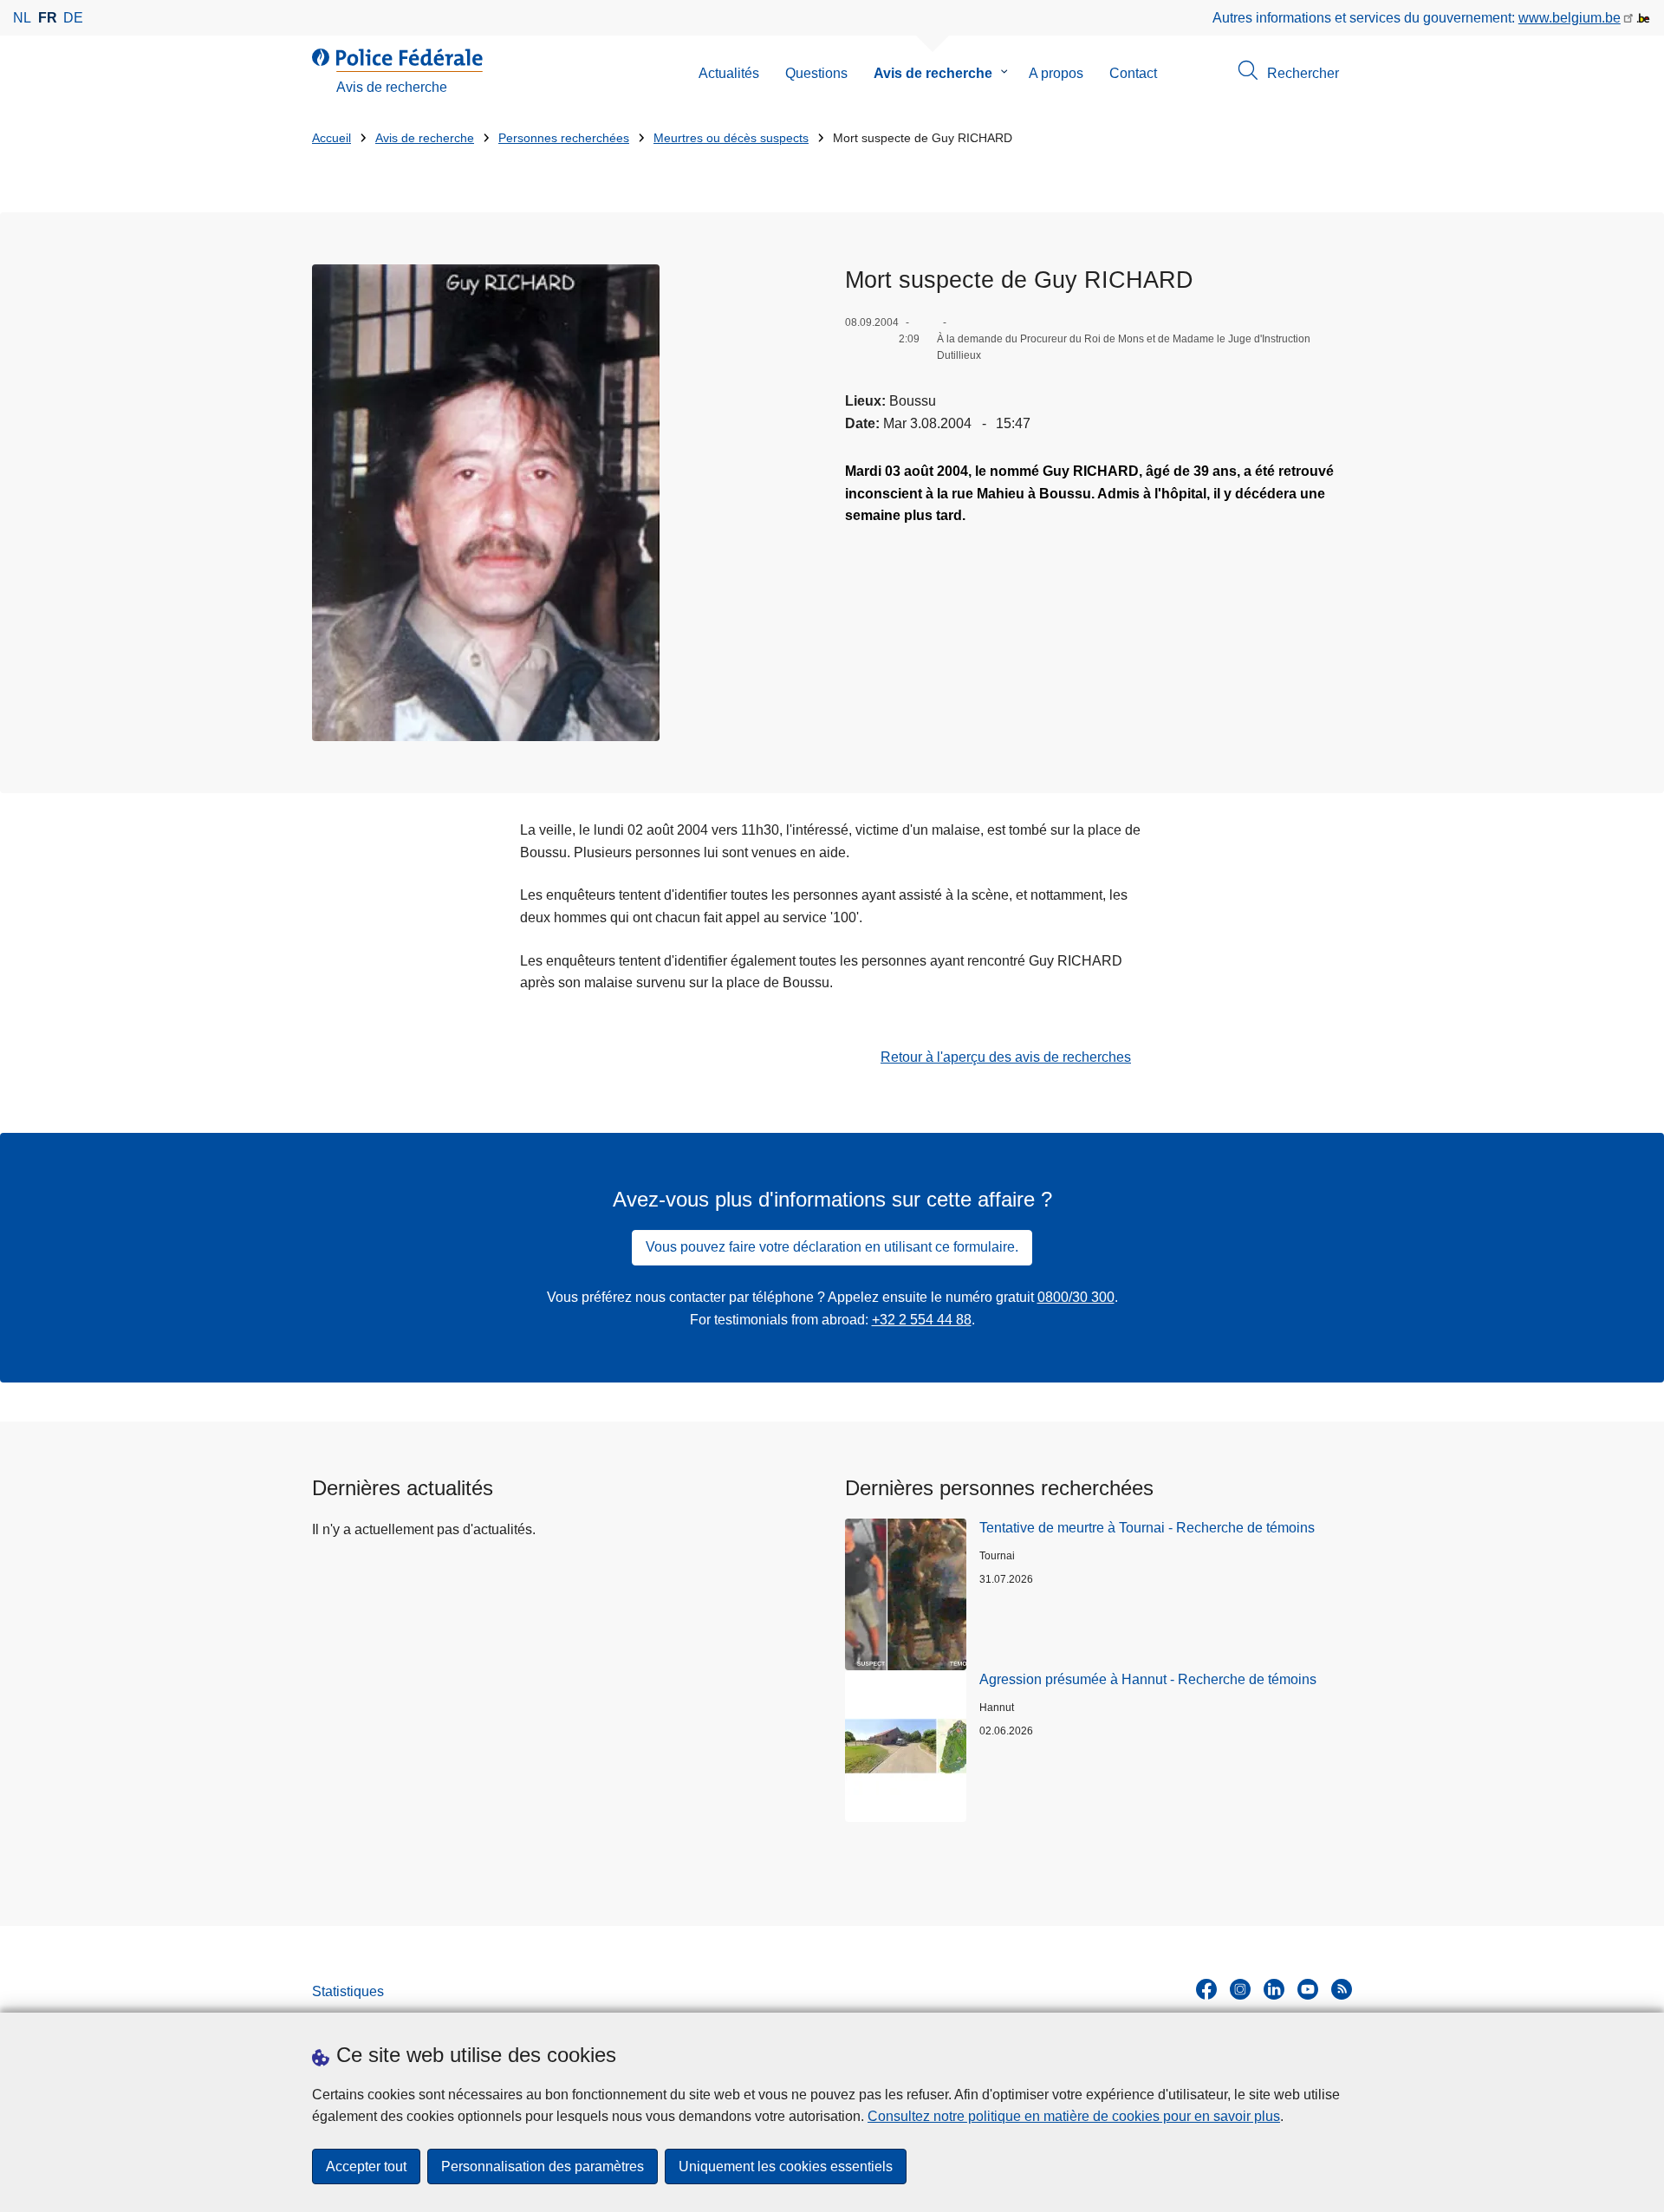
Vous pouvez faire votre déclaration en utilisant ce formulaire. (832, 1247)
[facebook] (1206, 1989)
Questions (816, 73)
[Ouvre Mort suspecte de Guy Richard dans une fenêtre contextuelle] (486, 503)
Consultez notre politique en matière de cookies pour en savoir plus (1074, 2116)
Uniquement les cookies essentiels (786, 2166)
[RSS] (1342, 1989)
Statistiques (348, 1991)
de (73, 18)
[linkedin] (1274, 1989)
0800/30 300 (1076, 1297)
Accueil (331, 138)
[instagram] (1240, 1989)
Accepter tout (366, 2166)
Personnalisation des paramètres (543, 2166)
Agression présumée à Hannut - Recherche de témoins (1148, 1679)
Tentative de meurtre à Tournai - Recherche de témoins (1147, 1528)
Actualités (729, 73)
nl (22, 18)
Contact (1133, 73)
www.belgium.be (1570, 18)
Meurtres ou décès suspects (731, 138)
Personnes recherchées (564, 138)
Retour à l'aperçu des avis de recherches (1006, 1057)
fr (48, 18)
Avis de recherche (933, 73)
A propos (1056, 73)
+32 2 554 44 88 (922, 1320)
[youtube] (1308, 1989)
